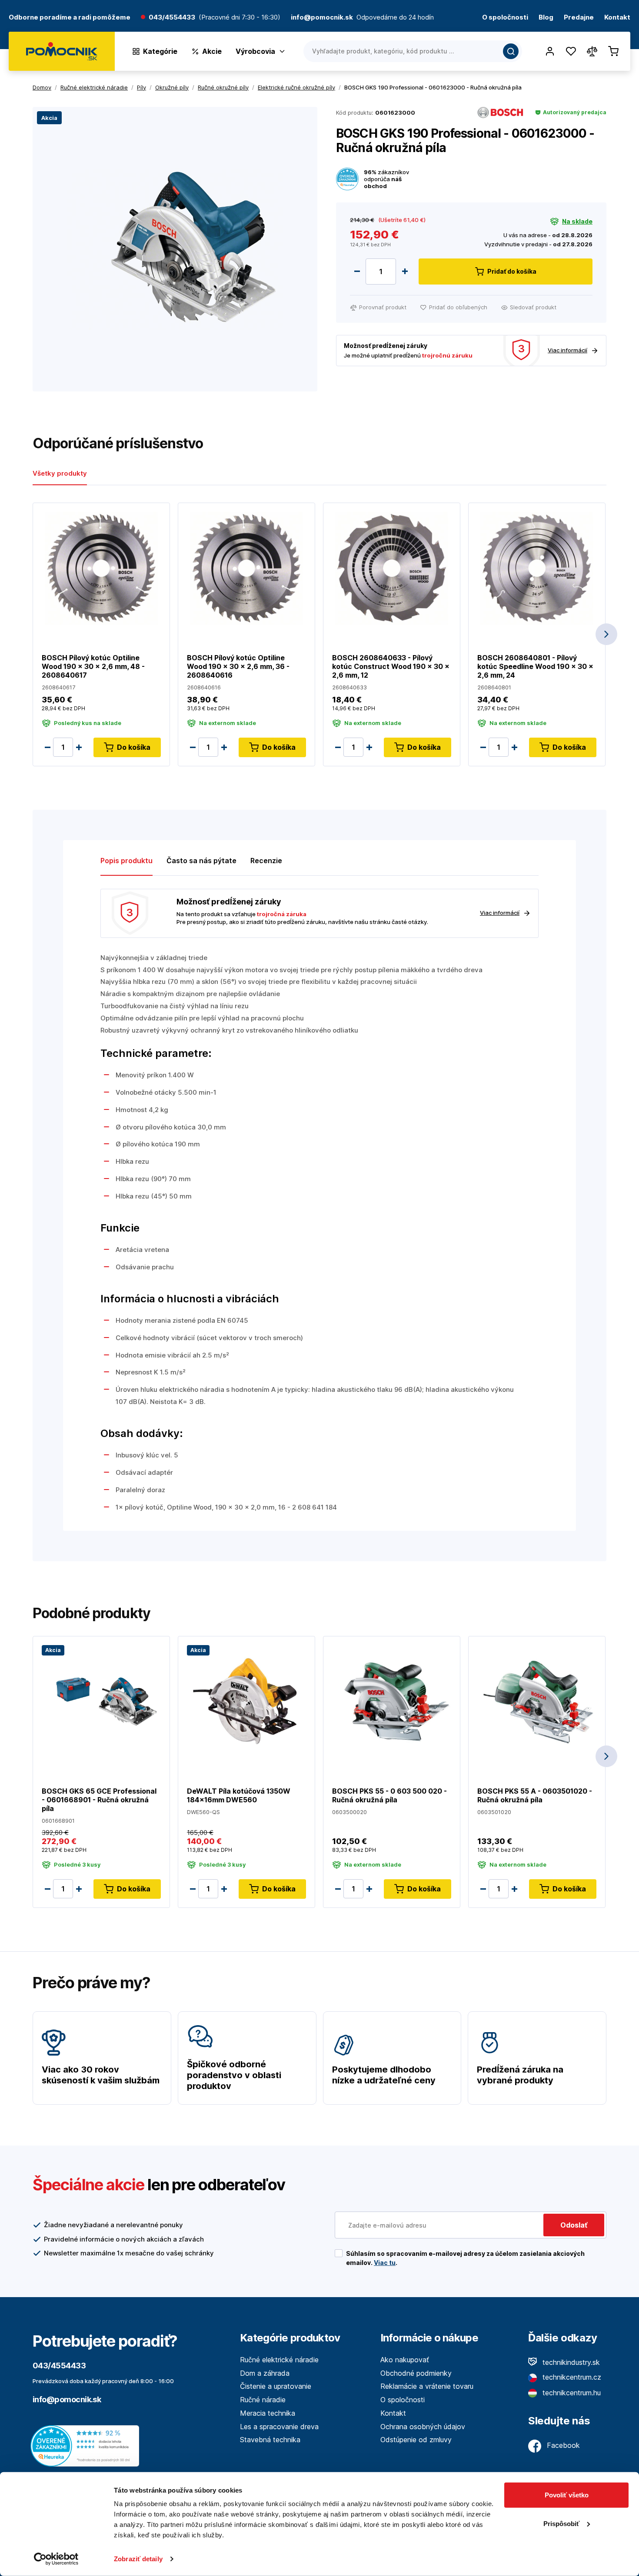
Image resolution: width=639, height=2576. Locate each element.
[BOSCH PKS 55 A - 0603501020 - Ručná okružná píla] (537, 1701)
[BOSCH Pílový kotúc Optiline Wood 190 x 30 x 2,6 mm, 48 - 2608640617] (101, 568)
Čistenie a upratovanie (276, 2386)
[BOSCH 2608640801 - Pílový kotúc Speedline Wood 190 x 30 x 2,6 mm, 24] (537, 568)
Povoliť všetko (567, 2495)
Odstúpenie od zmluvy (416, 2440)
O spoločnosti (505, 18)
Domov (42, 87)
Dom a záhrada (265, 2373)
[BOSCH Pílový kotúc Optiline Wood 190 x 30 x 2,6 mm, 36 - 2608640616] (246, 568)
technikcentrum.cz (571, 2377)
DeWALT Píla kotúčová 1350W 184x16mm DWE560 (239, 1795)
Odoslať (574, 2225)
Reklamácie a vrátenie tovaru (427, 2386)
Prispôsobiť (561, 2523)
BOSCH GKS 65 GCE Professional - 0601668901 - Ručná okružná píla (99, 1800)
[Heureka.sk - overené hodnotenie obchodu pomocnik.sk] (87, 2445)
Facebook (562, 2445)
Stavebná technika (270, 2440)
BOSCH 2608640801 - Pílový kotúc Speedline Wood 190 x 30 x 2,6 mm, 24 (535, 666)
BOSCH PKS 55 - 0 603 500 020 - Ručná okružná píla (389, 1795)
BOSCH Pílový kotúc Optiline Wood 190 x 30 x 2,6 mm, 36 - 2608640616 (238, 666)
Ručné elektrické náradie (279, 2360)
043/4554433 (172, 18)
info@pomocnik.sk (67, 2399)
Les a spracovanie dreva (279, 2427)
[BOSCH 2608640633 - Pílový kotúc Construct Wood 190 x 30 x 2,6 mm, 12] (392, 568)
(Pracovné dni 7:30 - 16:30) (240, 18)
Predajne (579, 18)
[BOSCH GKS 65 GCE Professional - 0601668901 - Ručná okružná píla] (101, 1701)
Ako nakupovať (405, 2360)
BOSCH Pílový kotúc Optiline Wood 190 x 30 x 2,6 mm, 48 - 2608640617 (93, 666)
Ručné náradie (263, 2400)
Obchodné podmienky (416, 2373)
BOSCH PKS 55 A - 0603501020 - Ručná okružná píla (535, 1795)
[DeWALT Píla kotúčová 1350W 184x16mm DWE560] (246, 1701)
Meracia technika (268, 2413)
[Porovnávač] (592, 51)
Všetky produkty (60, 473)
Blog (546, 18)
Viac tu (385, 2263)
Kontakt (617, 18)
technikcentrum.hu (571, 2393)
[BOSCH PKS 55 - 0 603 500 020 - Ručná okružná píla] (392, 1701)
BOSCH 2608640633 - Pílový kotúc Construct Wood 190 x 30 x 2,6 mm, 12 (391, 666)
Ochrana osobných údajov (423, 2427)
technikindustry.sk (570, 2362)
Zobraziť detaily (138, 2559)
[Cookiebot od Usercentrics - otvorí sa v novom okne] (56, 2559)
